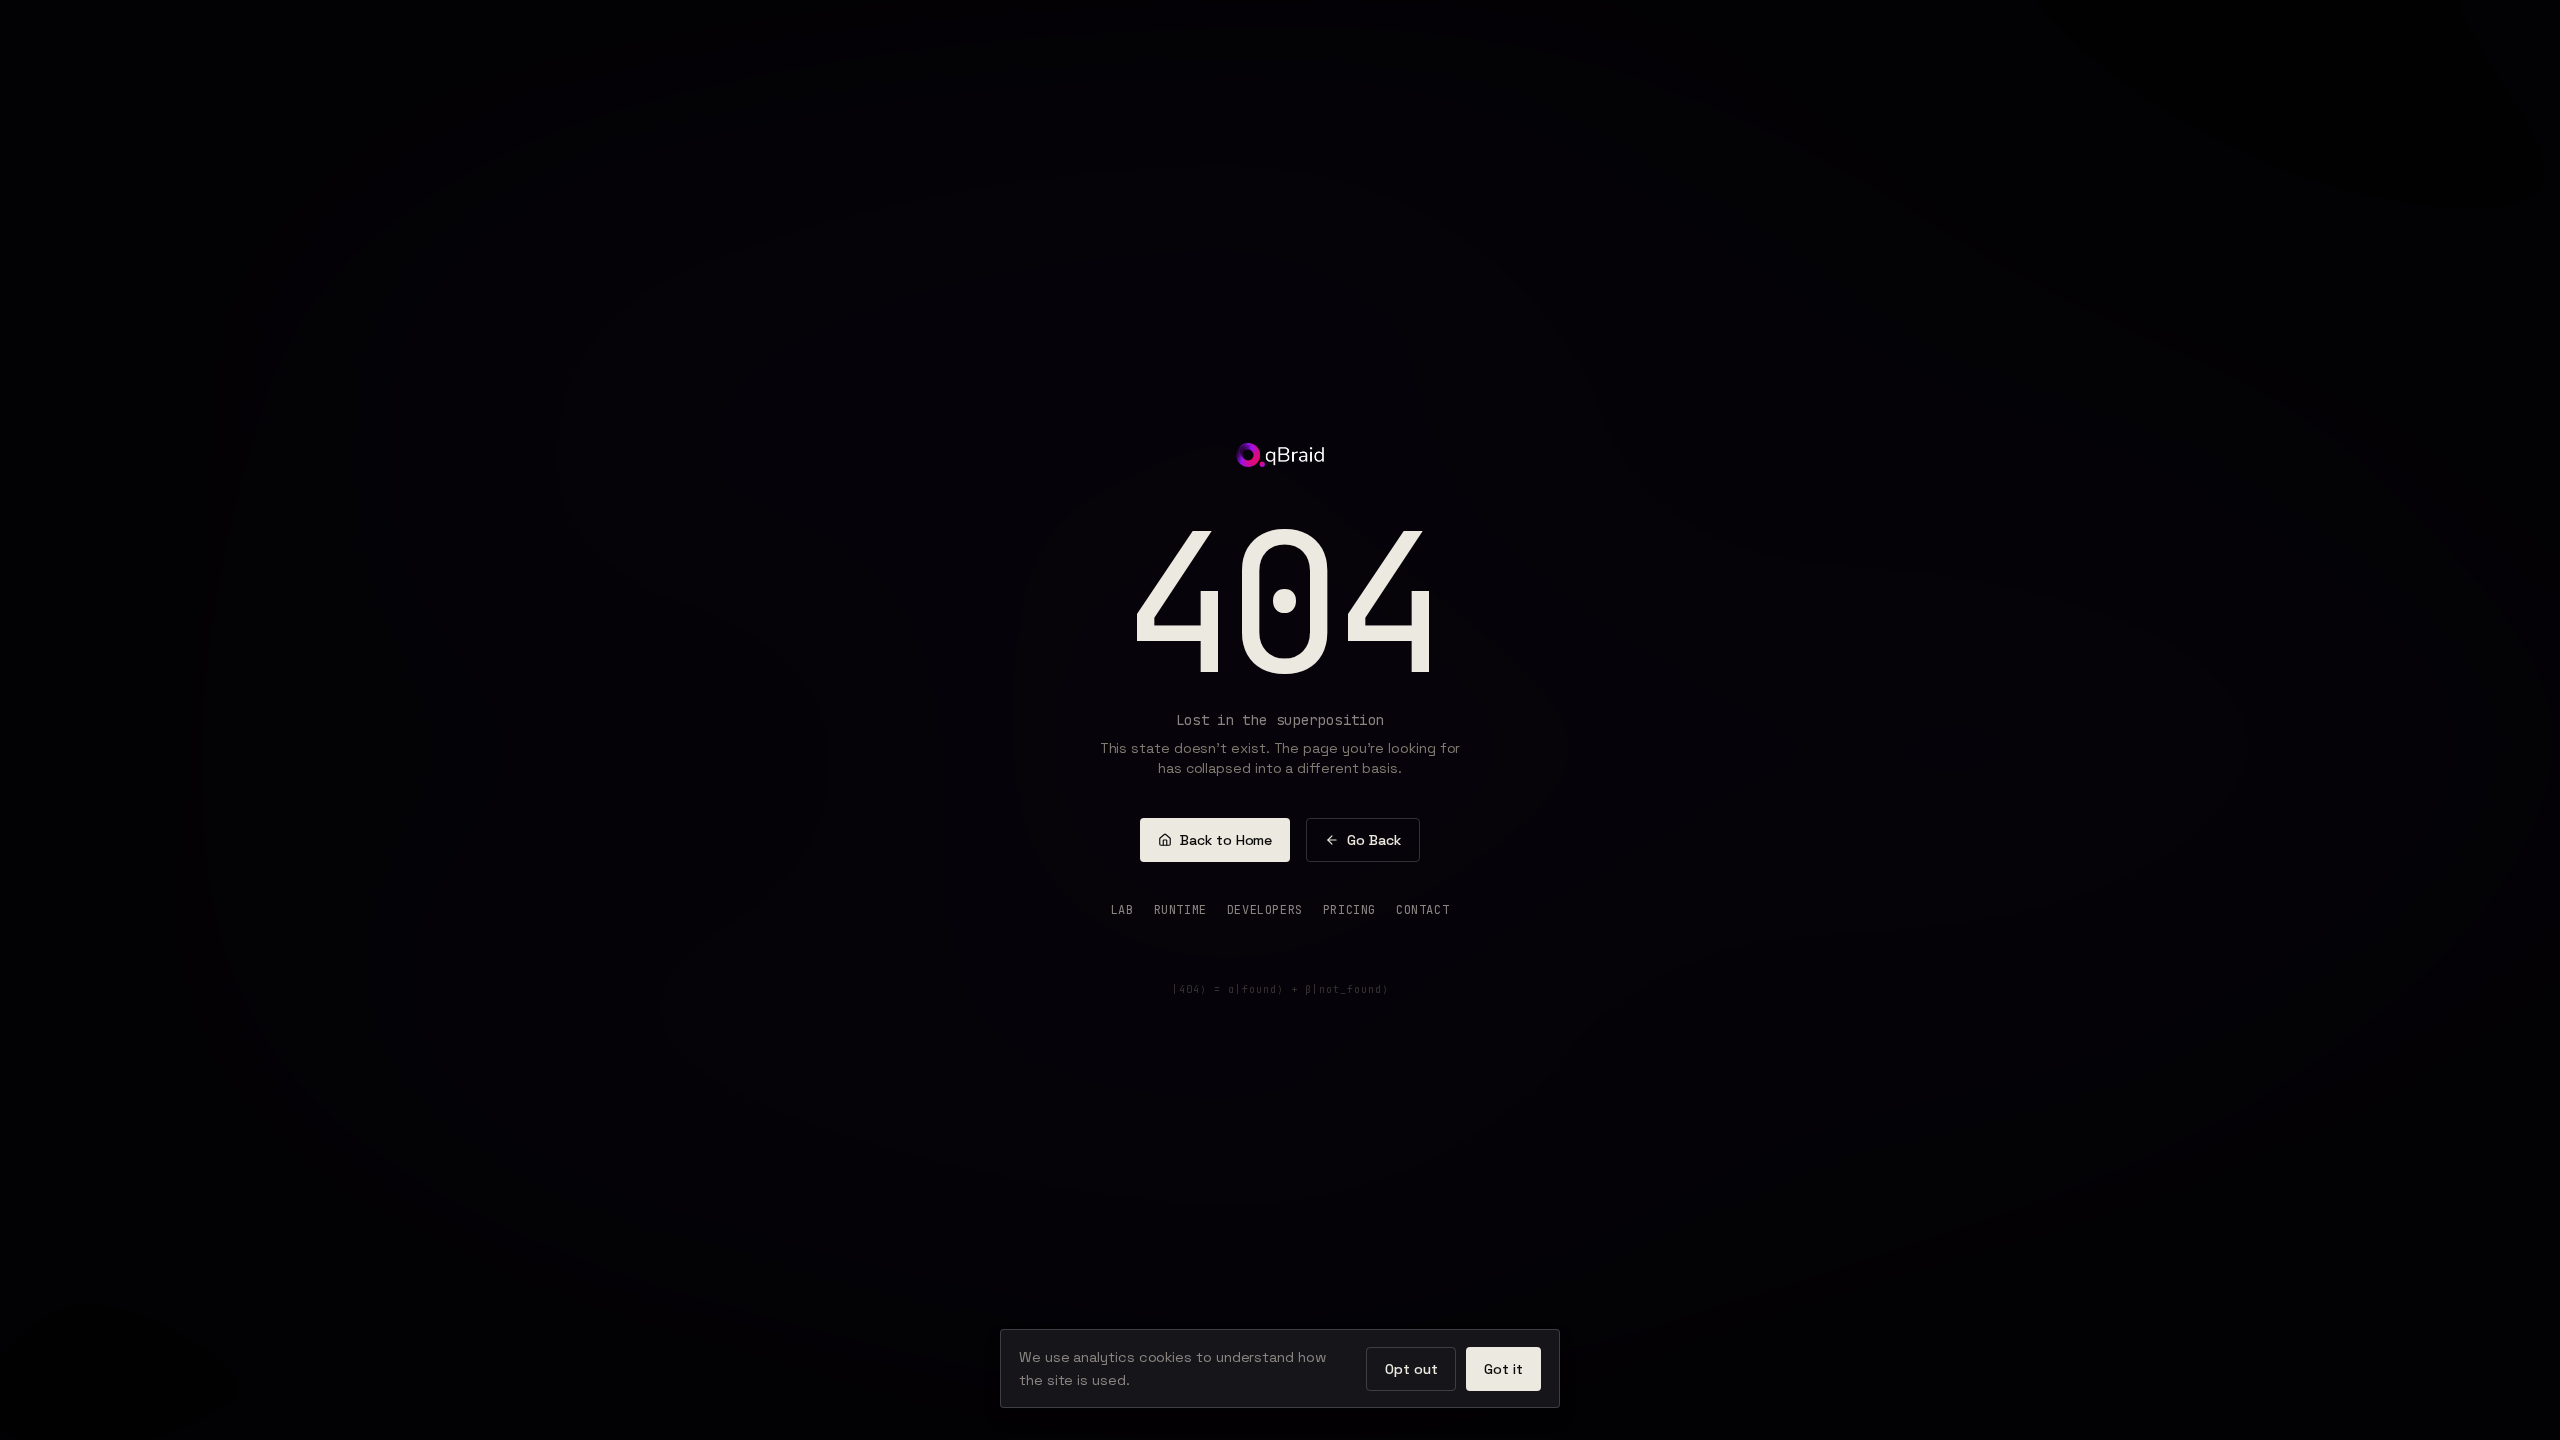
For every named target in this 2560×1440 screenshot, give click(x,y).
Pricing (1349, 910)
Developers (1265, 910)
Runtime (1180, 910)
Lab (1122, 910)
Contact (1422, 910)
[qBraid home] (1279, 455)
